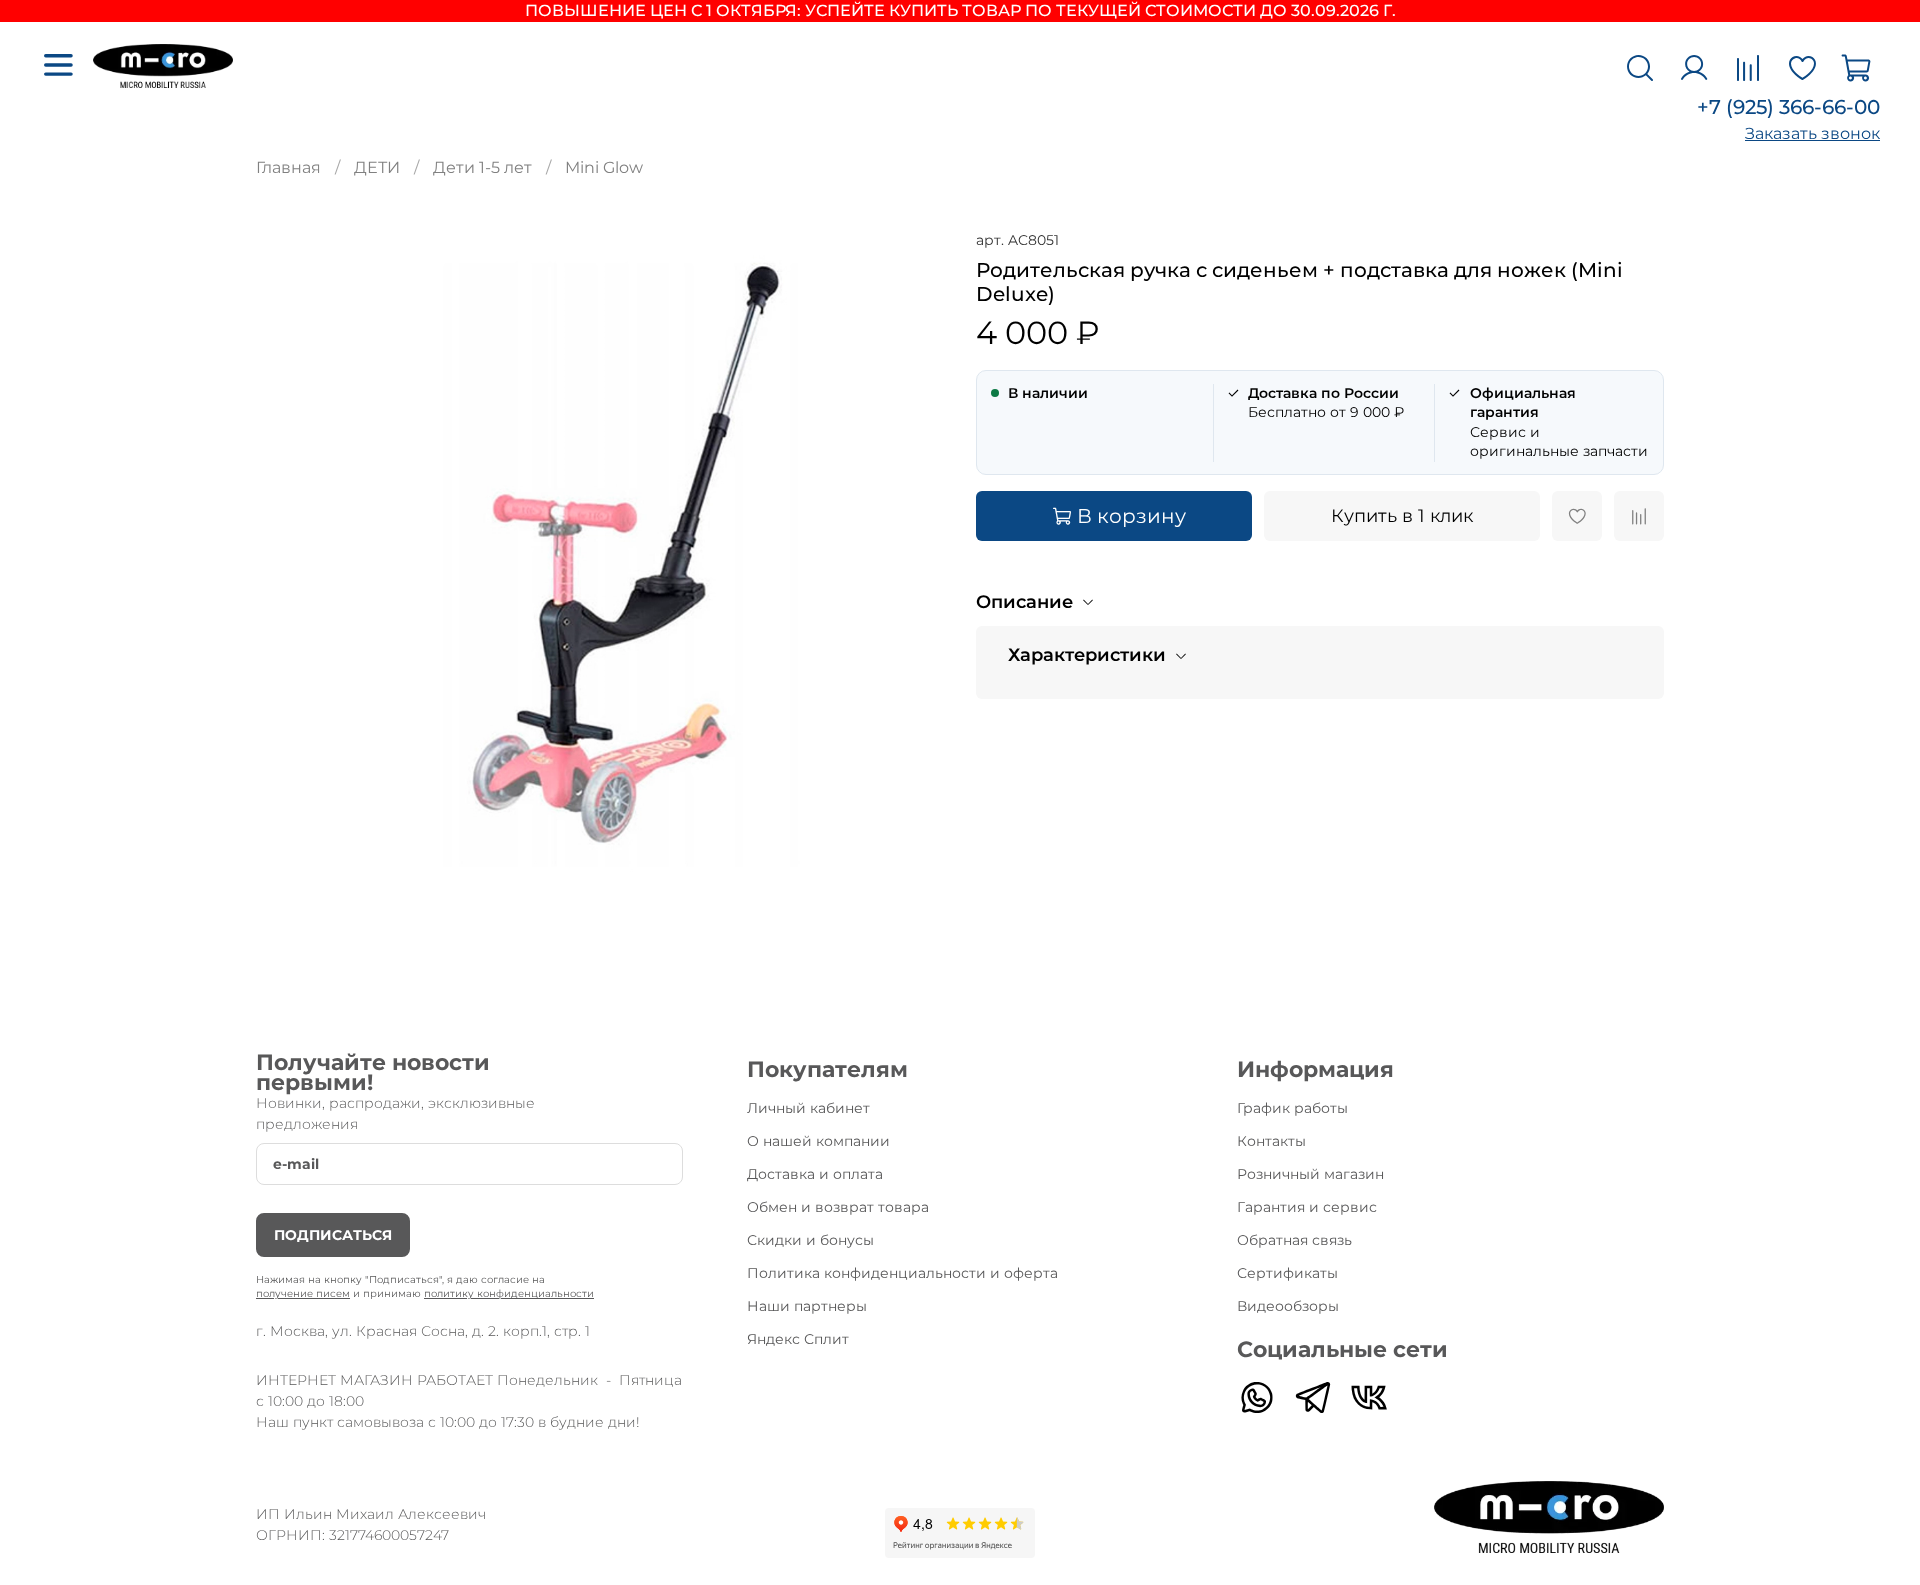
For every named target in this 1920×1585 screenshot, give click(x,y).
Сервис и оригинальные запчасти (1559, 422)
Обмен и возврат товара (838, 1207)
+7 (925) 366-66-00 (1788, 107)
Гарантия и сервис (1307, 1207)
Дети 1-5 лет (482, 167)
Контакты (1271, 1141)
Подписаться (333, 1235)
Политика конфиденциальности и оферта (902, 1273)
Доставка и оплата (815, 1174)
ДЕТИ (377, 167)
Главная (288, 167)
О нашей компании (818, 1141)
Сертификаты (1287, 1273)
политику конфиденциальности (509, 1293)
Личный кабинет (808, 1108)
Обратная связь (1294, 1240)
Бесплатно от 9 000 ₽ (1326, 402)
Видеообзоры (1288, 1306)
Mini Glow (604, 167)
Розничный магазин (1310, 1174)
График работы (1292, 1108)
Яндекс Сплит (798, 1339)
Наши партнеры (807, 1306)
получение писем (303, 1293)
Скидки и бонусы (810, 1240)
